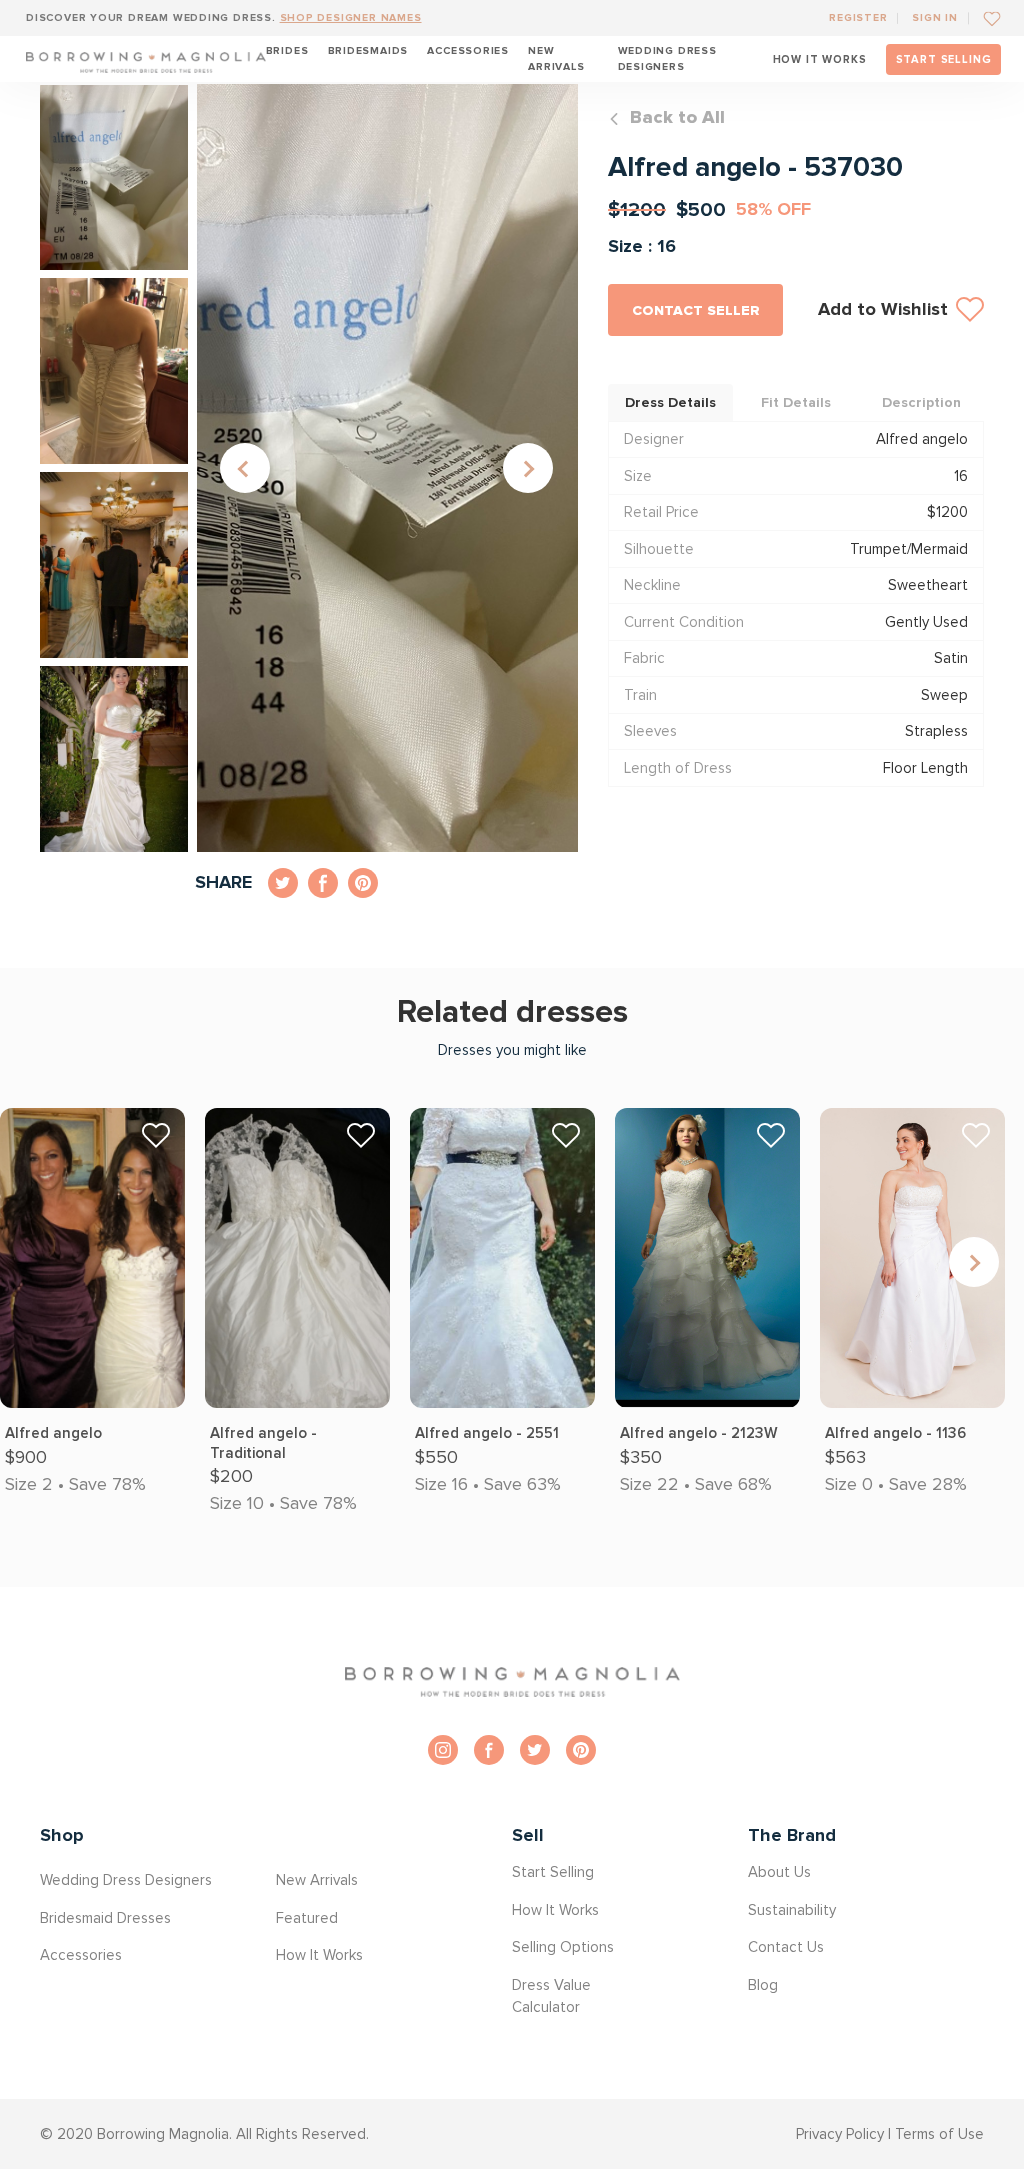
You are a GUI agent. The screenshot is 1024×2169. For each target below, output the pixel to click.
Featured (307, 1918)
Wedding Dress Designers (667, 58)
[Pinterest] (581, 1750)
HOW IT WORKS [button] (820, 59)
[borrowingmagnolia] (146, 59)
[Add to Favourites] (984, 17)
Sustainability (792, 1910)
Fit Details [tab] (796, 402)
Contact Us (786, 1947)
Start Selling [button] (553, 1872)
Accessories (468, 50)
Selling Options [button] (563, 1947)
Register (858, 17)
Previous (245, 468)
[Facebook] (489, 1750)
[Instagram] (443, 1750)
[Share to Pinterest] (363, 883)
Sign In (935, 17)
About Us (779, 1872)
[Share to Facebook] (323, 883)
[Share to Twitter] (283, 883)
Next (528, 468)
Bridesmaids (368, 50)
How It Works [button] (319, 1955)
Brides (287, 50)
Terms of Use (939, 2134)
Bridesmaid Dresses (105, 1918)
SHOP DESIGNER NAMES (351, 17)
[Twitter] (535, 1750)
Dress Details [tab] (670, 402)
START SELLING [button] (944, 59)
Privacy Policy (840, 2134)
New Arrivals (556, 58)
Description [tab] (921, 402)
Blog (763, 1985)
